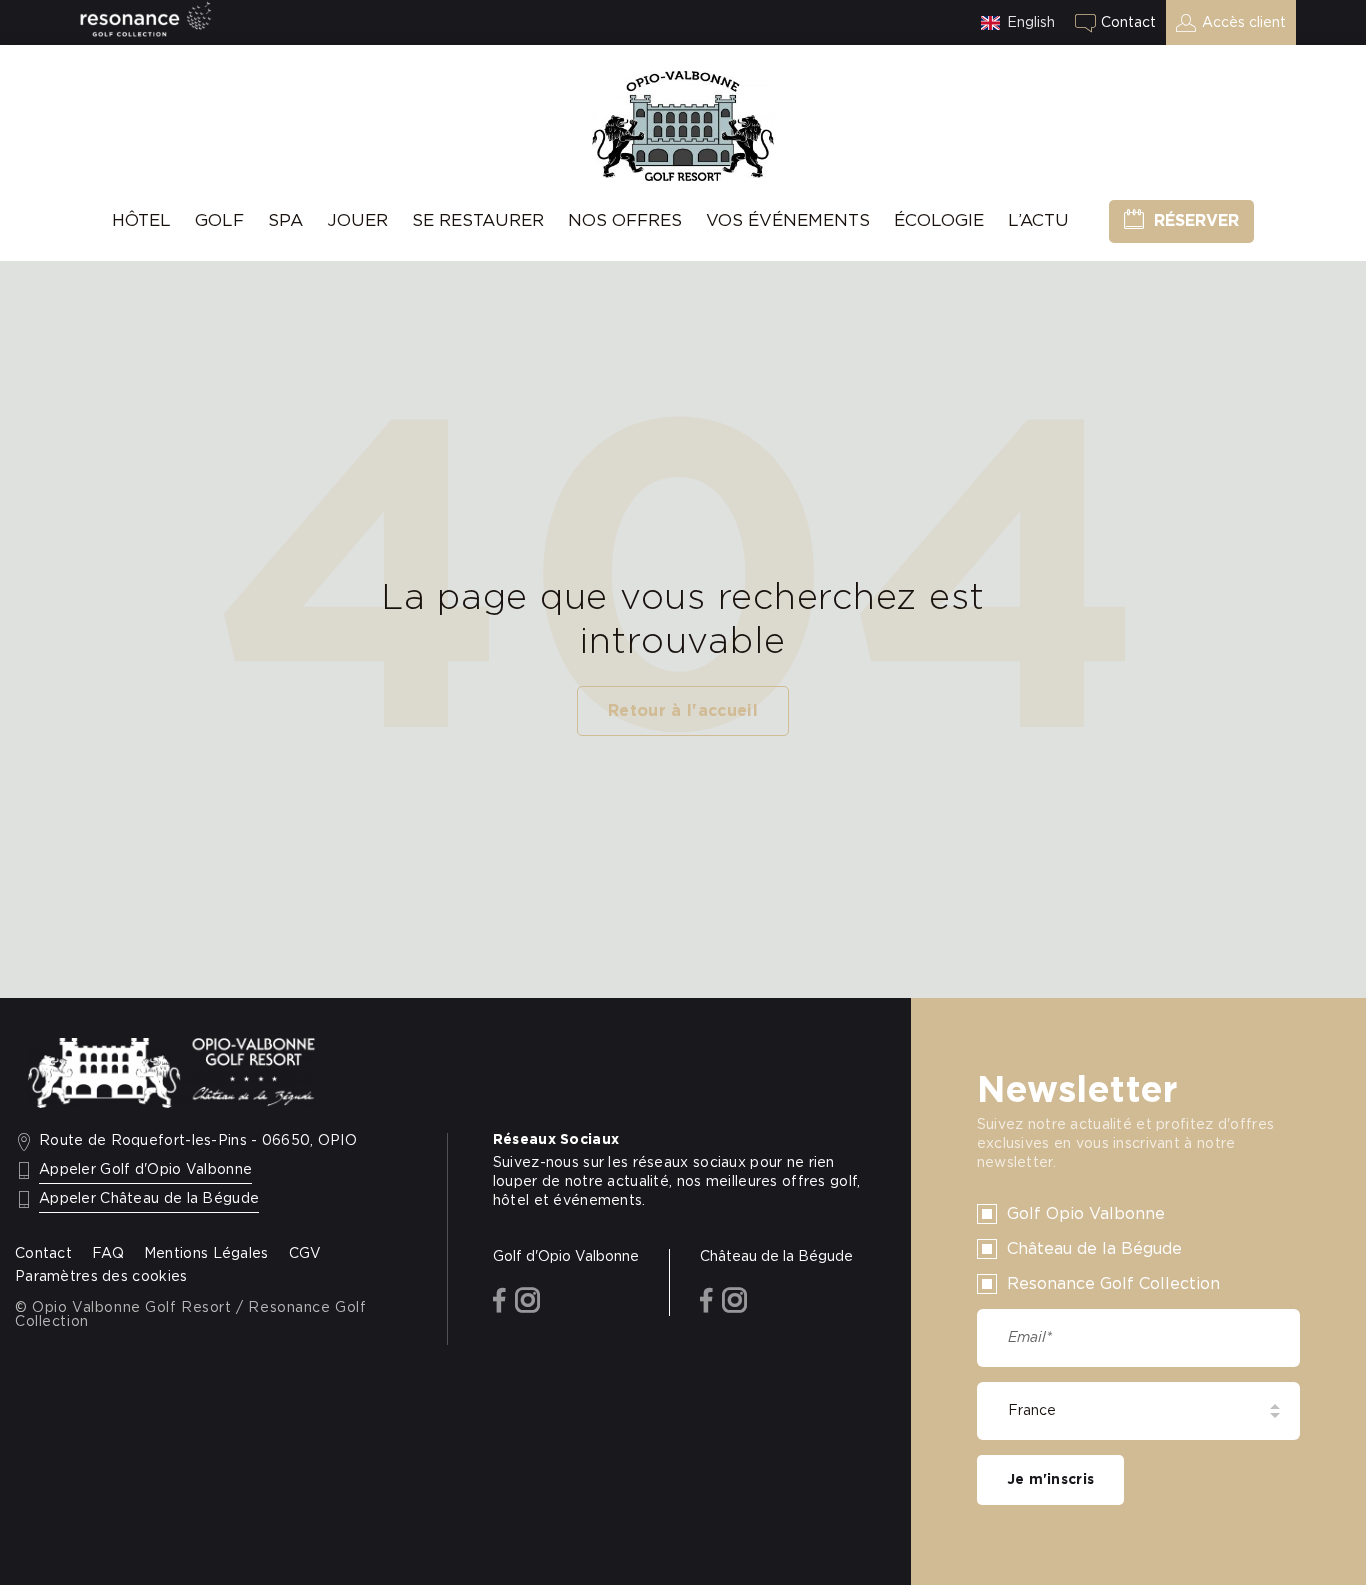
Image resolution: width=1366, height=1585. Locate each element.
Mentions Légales (206, 1254)
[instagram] (527, 1302)
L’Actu (1038, 220)
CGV (305, 1254)
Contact (1128, 23)
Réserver (1196, 221)
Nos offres (625, 220)
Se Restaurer (478, 220)
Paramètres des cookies (101, 1277)
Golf (219, 220)
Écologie (939, 220)
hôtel (141, 220)
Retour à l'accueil (683, 711)
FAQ (108, 1254)
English (1031, 23)
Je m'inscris (1050, 1480)
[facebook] (499, 1302)
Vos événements (788, 220)
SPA (285, 220)
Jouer (357, 220)
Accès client (1244, 23)
